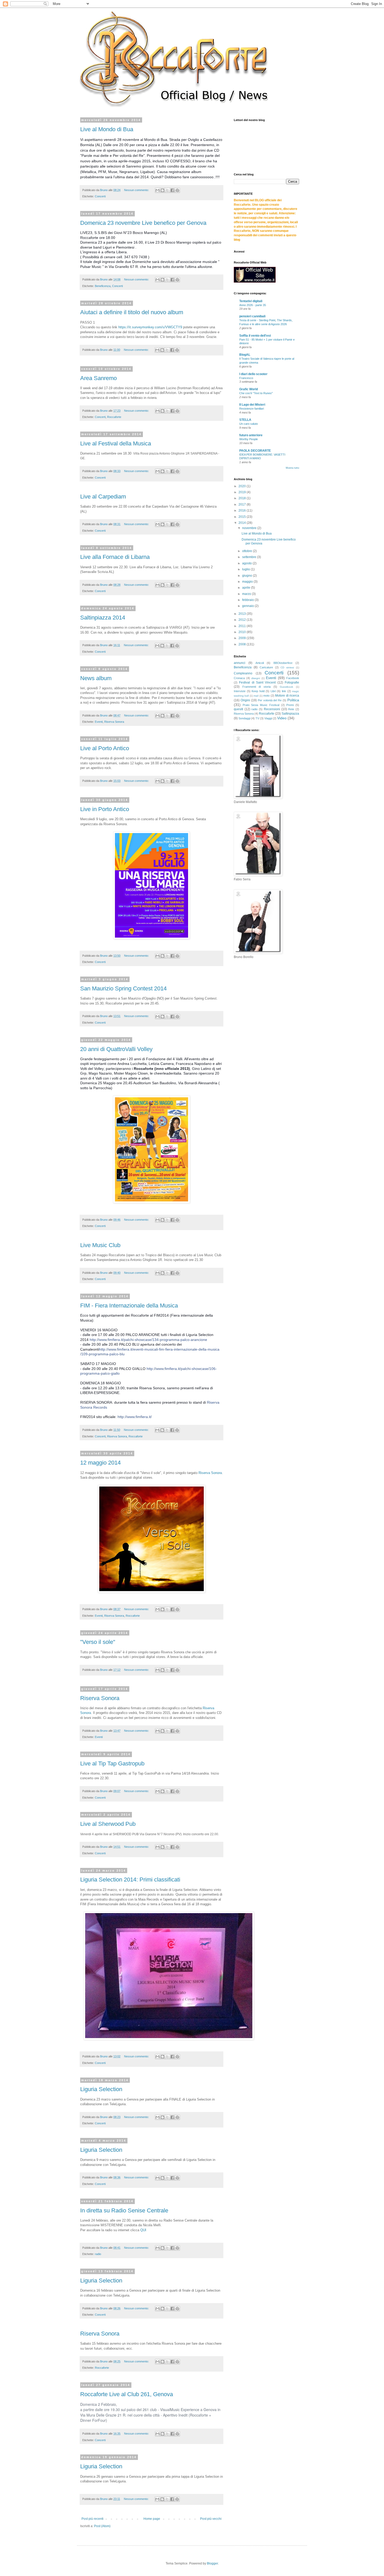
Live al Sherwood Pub (108, 1824)
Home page (152, 2519)
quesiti (238, 709)
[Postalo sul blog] (162, 190)
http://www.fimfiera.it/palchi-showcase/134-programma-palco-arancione (148, 1340)
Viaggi (268, 718)
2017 (243, 504)
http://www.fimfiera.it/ (135, 1417)
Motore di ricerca (287, 696)
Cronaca (239, 678)
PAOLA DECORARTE (255, 451)
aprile (247, 588)
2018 (243, 498)
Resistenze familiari (252, 409)
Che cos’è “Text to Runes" (256, 393)
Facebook (293, 678)
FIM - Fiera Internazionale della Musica (129, 1306)
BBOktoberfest (283, 663)
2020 (243, 486)
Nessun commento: (137, 190)
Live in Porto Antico (105, 809)
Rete (291, 709)
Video (282, 718)
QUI (143, 2230)
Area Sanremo (98, 378)
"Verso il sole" (98, 1642)
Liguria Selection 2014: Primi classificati (130, 1880)
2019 (243, 492)
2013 (243, 614)
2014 (243, 523)
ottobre (248, 551)
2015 (243, 517)
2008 (243, 644)
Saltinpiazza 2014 (103, 618)
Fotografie (292, 682)
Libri (273, 691)
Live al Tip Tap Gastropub (112, 1763)
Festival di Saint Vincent (257, 682)
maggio (248, 582)
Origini (245, 700)
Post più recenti (92, 2519)
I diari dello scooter (253, 374)
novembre (250, 528)
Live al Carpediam (103, 497)
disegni (256, 678)
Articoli (260, 663)
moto (266, 696)
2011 (243, 626)
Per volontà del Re (270, 700)
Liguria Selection (101, 2089)
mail (256, 696)
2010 (243, 632)
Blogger (212, 2563)
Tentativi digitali (251, 301)
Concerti (100, 196)
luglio (246, 569)
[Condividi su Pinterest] (177, 190)
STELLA (245, 420)
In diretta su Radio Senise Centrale (124, 2210)
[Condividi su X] (167, 190)
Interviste (240, 691)
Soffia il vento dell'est (255, 336)
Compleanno (243, 673)
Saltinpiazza (290, 714)
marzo (247, 594)
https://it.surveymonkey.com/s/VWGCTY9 (150, 327)
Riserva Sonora (114, 722)
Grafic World (249, 389)
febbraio (248, 600)
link (284, 691)
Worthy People (249, 439)
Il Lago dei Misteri (252, 405)
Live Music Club (100, 1245)
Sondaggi (244, 718)
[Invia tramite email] (158, 190)
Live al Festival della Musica (116, 443)
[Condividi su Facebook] (172, 190)
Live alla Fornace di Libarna (115, 557)
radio (98, 2254)
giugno (248, 576)
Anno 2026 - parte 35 (253, 305)
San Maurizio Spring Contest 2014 (123, 988)
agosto (247, 563)
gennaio (248, 606)
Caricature (266, 667)
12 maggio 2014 (100, 1463)
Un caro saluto (249, 424)
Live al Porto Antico (105, 748)
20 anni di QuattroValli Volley (116, 1049)
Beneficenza (103, 286)
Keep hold (258, 691)
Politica (293, 700)
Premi (290, 705)
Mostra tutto (292, 468)
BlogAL (245, 355)
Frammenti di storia (257, 687)
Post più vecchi (211, 2519)
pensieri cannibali (252, 316)
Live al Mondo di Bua (107, 129)
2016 (243, 510)
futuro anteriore (251, 435)
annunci (240, 663)
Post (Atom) (102, 2526)
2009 (243, 638)
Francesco (246, 378)
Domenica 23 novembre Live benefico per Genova (143, 223)
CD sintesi (287, 667)
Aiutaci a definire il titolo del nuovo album (132, 312)
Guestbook (286, 687)
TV (257, 718)
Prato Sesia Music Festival (261, 705)
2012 (243, 620)
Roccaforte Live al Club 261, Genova (127, 2394)
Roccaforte (114, 417)
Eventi (99, 722)
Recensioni (272, 709)
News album (96, 678)
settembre (250, 557)
